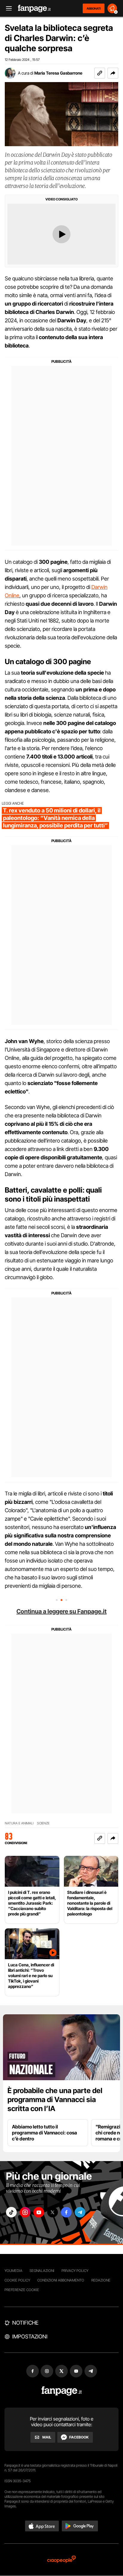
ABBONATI (94, 8)
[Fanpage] (62, 2391)
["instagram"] (25, 2212)
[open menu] (7, 9)
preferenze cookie (22, 2290)
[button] (113, 73)
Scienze (43, 1823)
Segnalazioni (42, 2271)
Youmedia (13, 2271)
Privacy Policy (75, 2271)
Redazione (101, 2280)
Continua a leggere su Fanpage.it (61, 1611)
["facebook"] (66, 2212)
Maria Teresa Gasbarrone (58, 73)
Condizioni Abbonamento (61, 2280)
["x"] (53, 2212)
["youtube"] (39, 2212)
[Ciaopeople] (61, 2560)
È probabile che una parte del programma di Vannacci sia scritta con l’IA (55, 2100)
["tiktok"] (11, 2212)
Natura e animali (19, 1823)
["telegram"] (80, 2212)
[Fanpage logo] (34, 9)
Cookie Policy (17, 2280)
